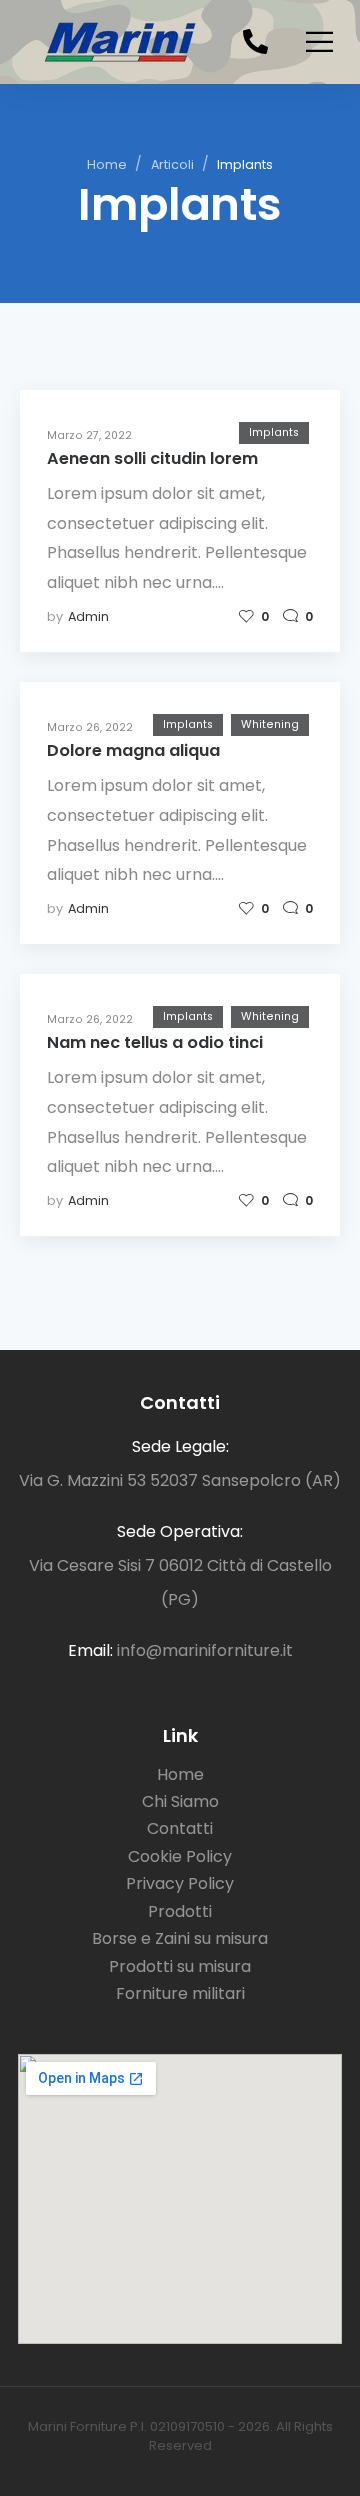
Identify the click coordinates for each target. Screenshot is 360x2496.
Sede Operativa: (180, 1531)
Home (107, 164)
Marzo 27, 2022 (89, 435)
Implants (274, 432)
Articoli (172, 164)
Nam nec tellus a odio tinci (155, 1042)
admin (88, 616)
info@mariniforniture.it (205, 1650)
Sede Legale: (180, 1446)
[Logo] (117, 42)
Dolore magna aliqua (133, 750)
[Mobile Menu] (319, 42)
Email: (90, 1650)
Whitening (270, 724)
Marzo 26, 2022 (90, 727)
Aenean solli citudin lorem (152, 458)
